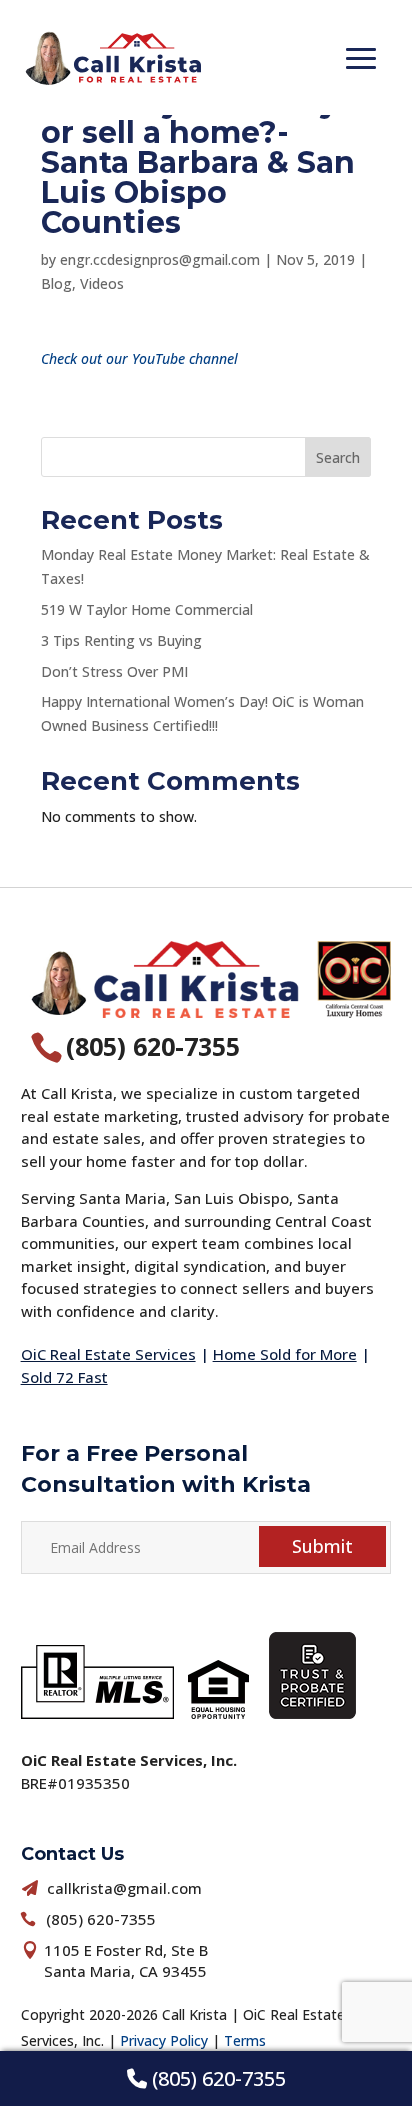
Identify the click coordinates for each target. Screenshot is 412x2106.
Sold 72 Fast (64, 1377)
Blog (56, 283)
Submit (322, 1546)
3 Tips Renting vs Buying (121, 640)
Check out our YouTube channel (139, 358)
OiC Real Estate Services (108, 1354)
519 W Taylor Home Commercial (147, 609)
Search (338, 457)
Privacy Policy (164, 2040)
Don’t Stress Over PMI (114, 671)
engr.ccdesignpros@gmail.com (160, 259)
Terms (245, 2040)
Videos (102, 283)
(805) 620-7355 (216, 2078)
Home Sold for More (285, 1354)
